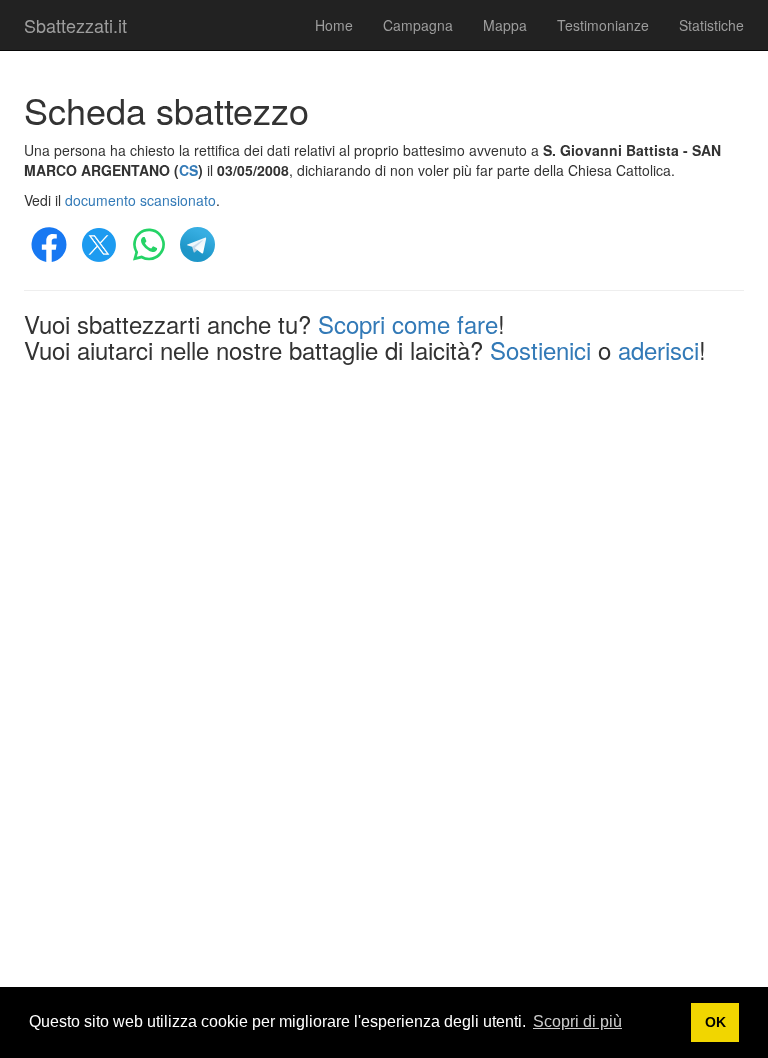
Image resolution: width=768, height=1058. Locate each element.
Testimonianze (603, 25)
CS (188, 170)
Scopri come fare (408, 323)
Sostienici (540, 349)
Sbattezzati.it (75, 25)
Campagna (418, 25)
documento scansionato (140, 200)
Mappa (505, 25)
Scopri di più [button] (577, 1021)
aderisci (658, 349)
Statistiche (711, 25)
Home (334, 25)
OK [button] (715, 1022)
